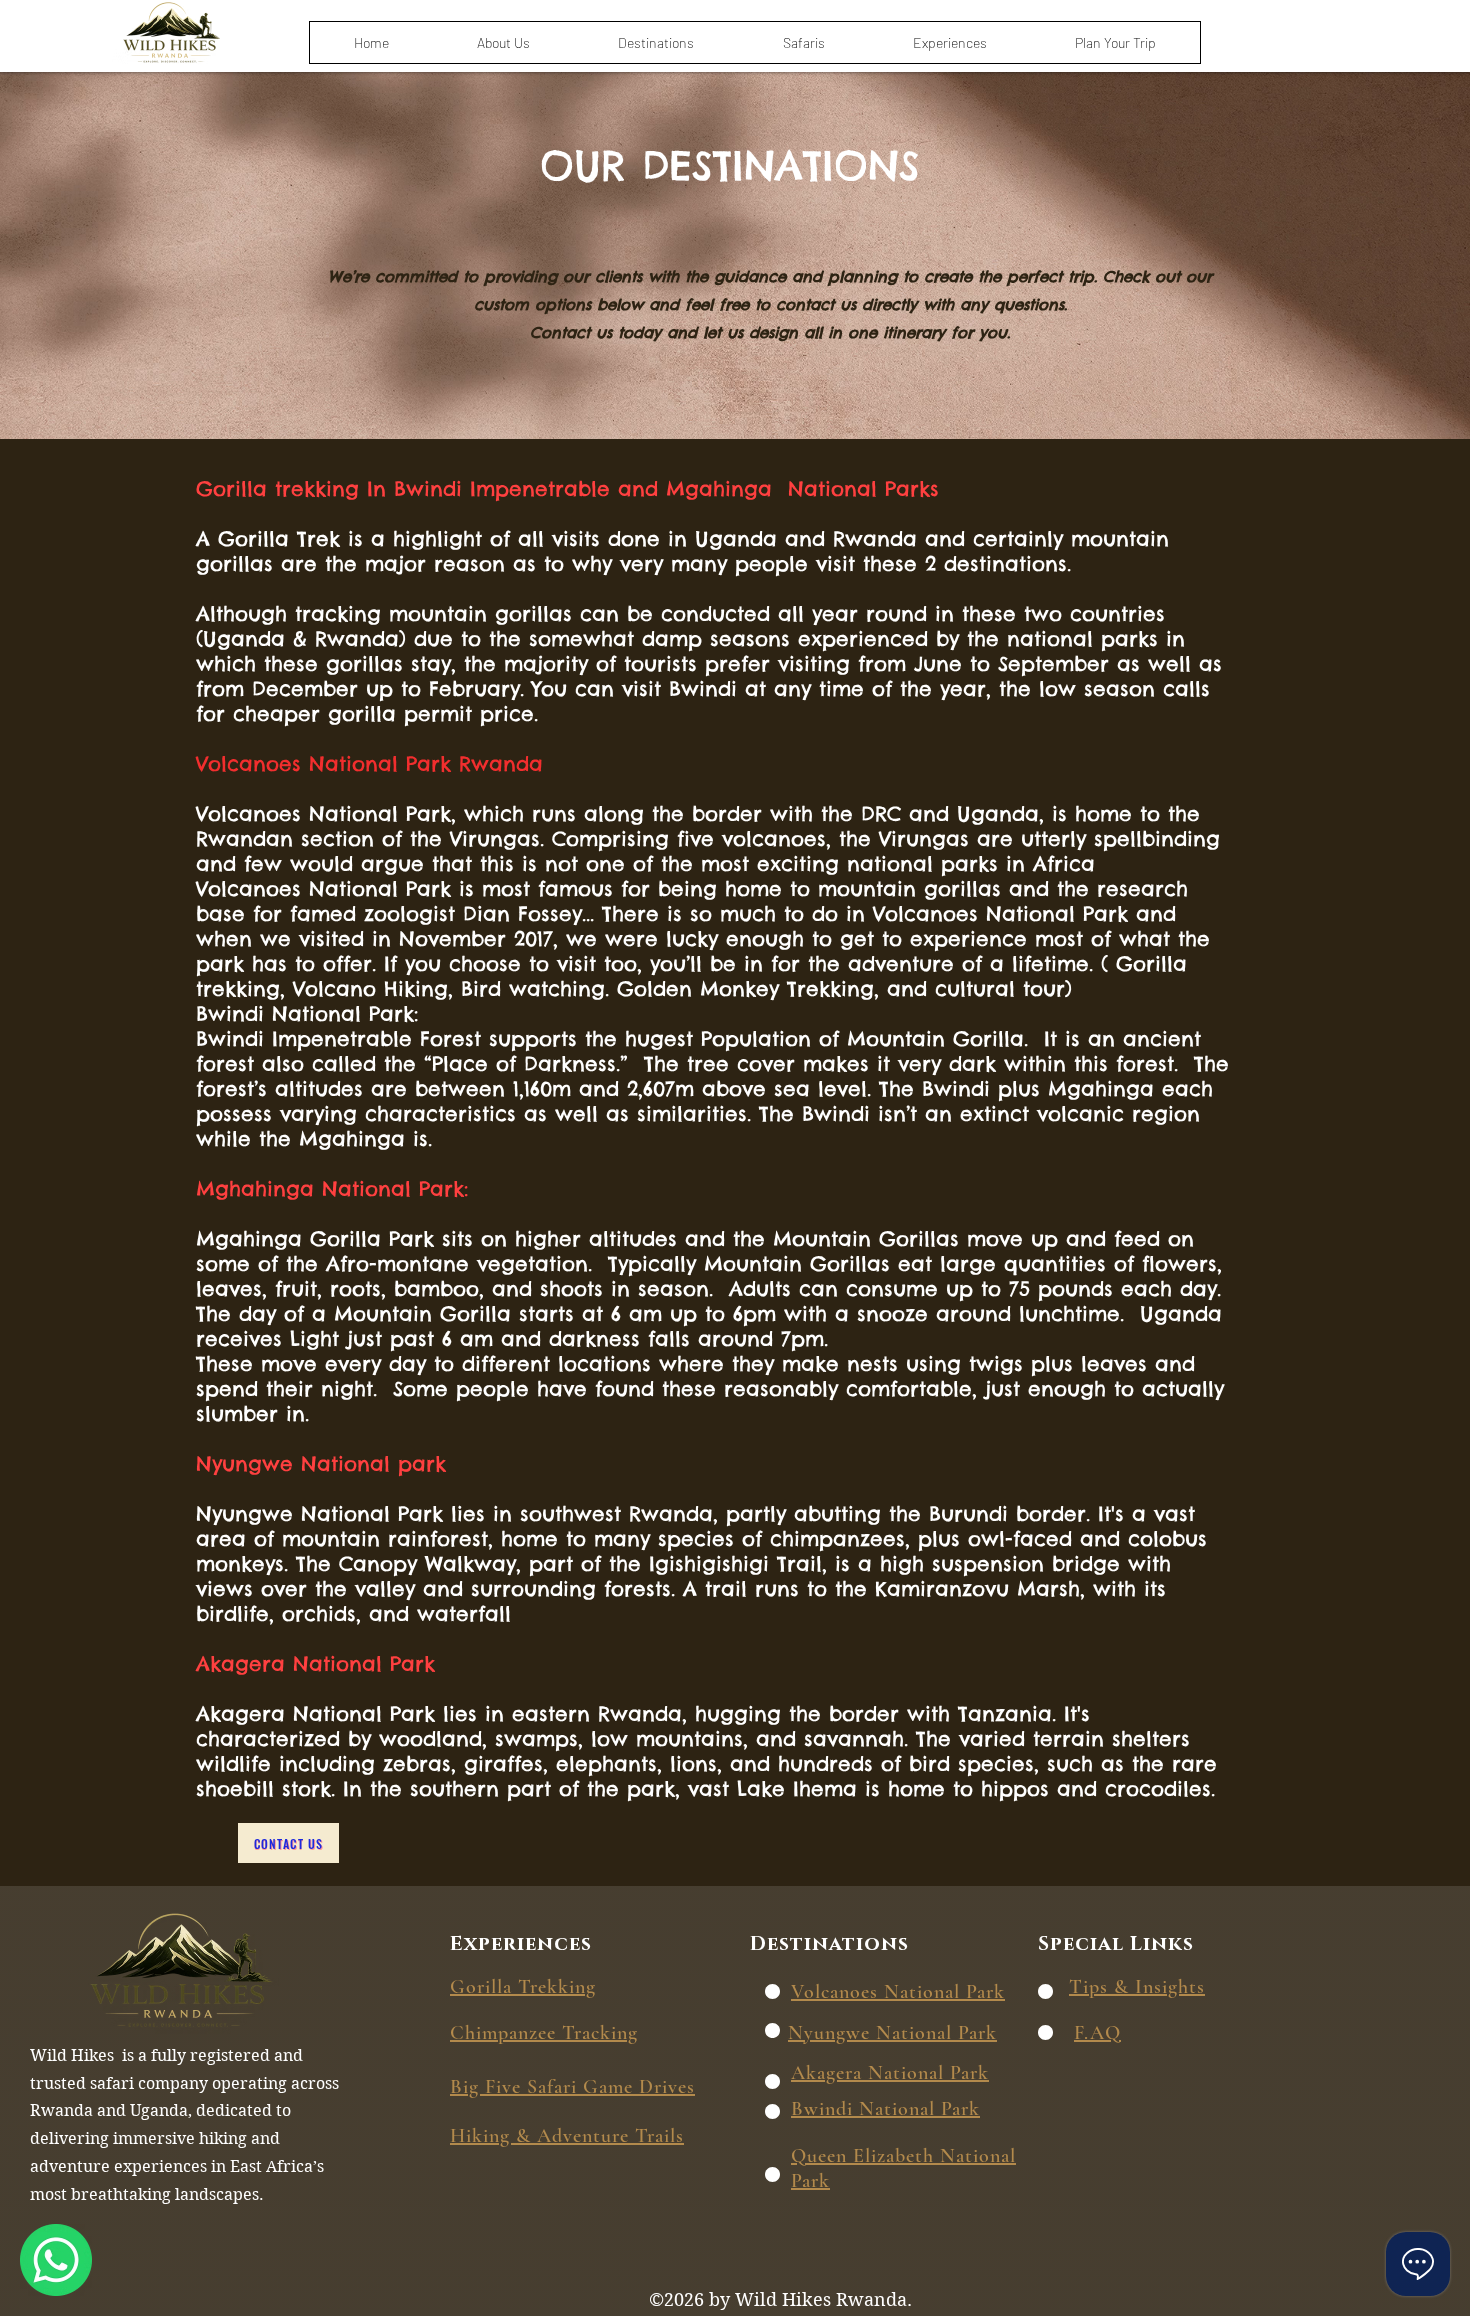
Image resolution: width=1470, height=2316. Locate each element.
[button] (656, 42)
